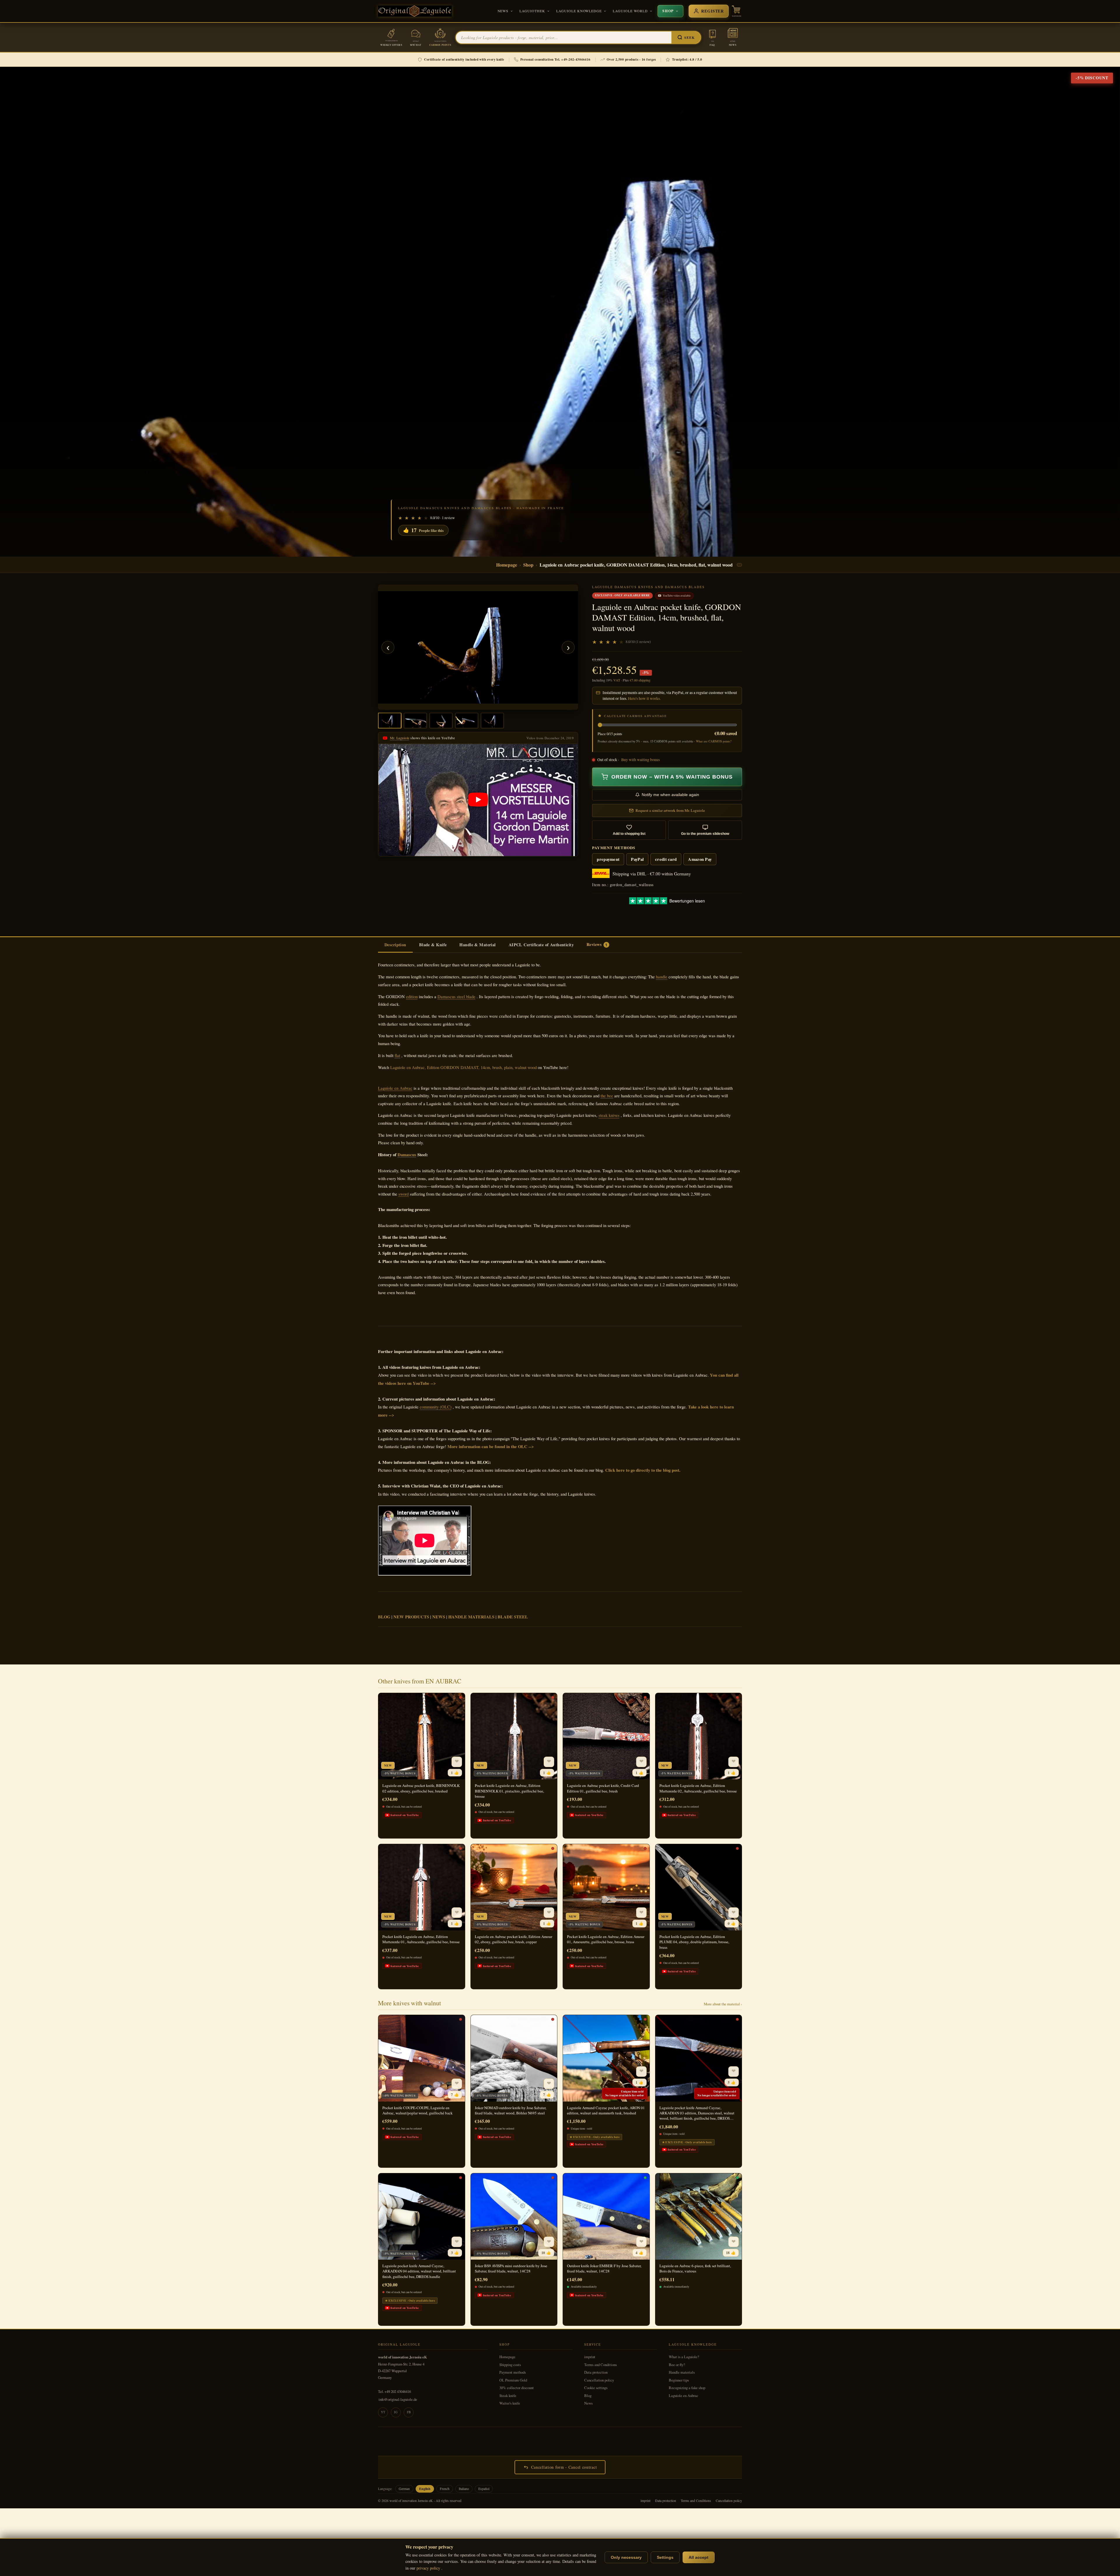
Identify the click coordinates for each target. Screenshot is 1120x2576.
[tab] (395, 945)
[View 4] (467, 721)
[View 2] (415, 721)
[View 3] (441, 721)
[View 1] (390, 721)
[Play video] (478, 800)
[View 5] (492, 721)
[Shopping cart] (736, 11)
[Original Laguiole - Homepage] (415, 11)
